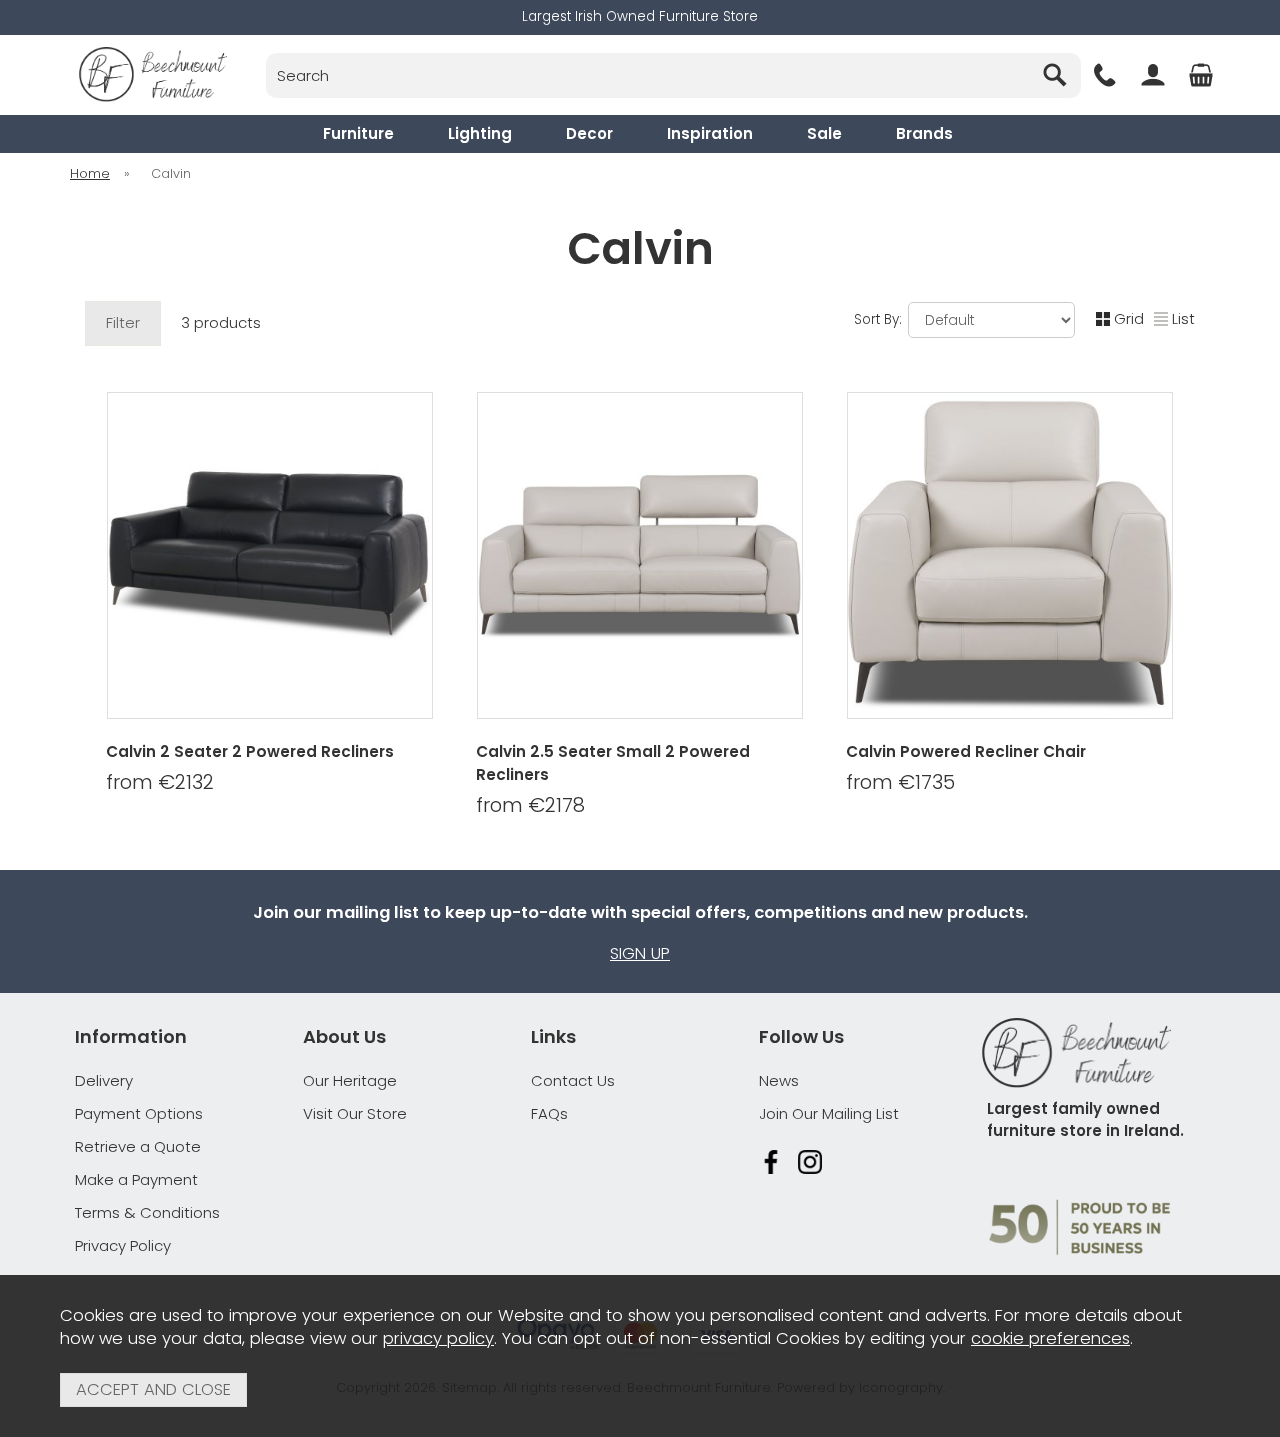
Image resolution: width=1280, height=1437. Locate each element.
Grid (1129, 318)
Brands (924, 133)
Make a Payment (136, 1179)
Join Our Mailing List (829, 1113)
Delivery (104, 1080)
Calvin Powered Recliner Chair (966, 751)
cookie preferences (1050, 1338)
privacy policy (438, 1338)
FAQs (549, 1113)
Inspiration (710, 133)
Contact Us (573, 1080)
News (779, 1080)
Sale (824, 133)
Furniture (358, 133)
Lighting (480, 133)
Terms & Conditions (147, 1212)
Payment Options (139, 1113)
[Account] (1153, 75)
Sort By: (880, 319)
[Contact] (1105, 75)
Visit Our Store (355, 1113)
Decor (589, 133)
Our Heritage (350, 1080)
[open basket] (1201, 75)
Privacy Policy (123, 1245)
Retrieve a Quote (138, 1146)
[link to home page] (152, 74)
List (1183, 318)
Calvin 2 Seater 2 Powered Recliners (250, 751)
